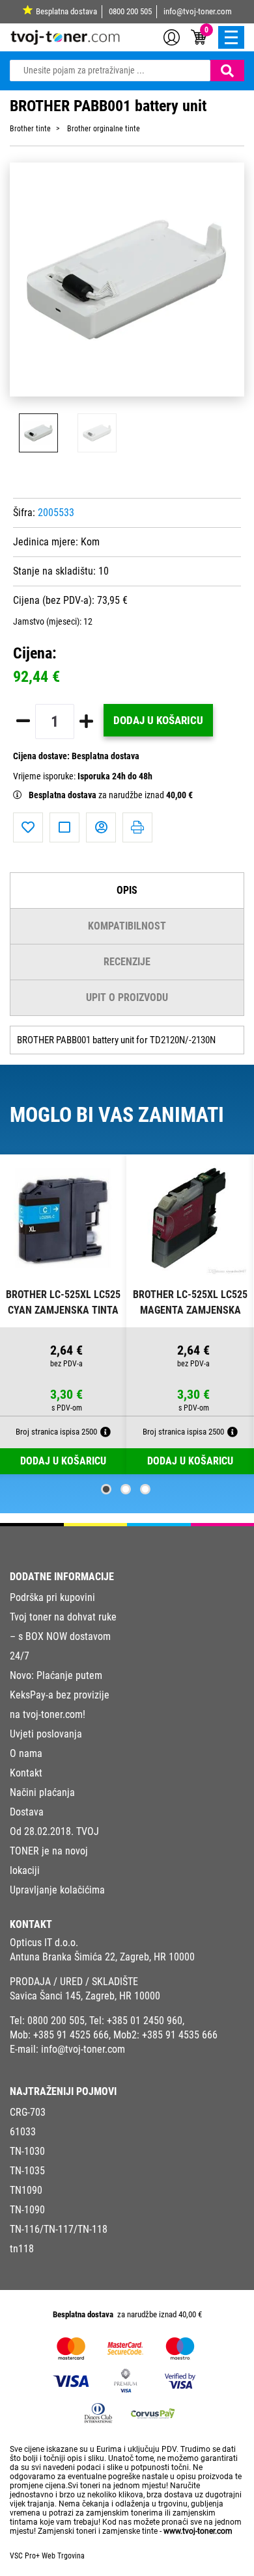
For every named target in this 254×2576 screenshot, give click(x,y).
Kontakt (26, 1773)
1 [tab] (106, 1489)
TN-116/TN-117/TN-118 (59, 2229)
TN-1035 (27, 2171)
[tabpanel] (63, 1315)
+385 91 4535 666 (180, 2035)
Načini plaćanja (42, 1792)
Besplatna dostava (66, 11)
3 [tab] (145, 1489)
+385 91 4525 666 (71, 2035)
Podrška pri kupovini (52, 1597)
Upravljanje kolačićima (57, 1890)
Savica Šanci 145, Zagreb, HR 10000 (85, 1996)
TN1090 (26, 2190)
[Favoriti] (28, 827)
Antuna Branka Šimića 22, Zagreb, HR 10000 (102, 1957)
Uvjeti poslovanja (46, 1734)
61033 (23, 2132)
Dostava (27, 1812)
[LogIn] (172, 36)
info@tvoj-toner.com (198, 11)
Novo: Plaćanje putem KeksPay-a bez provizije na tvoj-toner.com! (60, 1695)
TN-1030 (27, 2151)
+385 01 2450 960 (145, 2021)
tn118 (22, 2249)
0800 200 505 (130, 11)
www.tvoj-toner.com (198, 2531)
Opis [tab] (127, 890)
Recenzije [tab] (127, 962)
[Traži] (227, 71)
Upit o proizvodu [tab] (127, 997)
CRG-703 (28, 2112)
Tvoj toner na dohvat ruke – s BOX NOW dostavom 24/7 (63, 1636)
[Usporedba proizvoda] (64, 827)
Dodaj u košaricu (158, 720)
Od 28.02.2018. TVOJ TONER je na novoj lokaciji (54, 1851)
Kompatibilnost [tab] (127, 926)
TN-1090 (27, 2210)
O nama (26, 1753)
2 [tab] (126, 1489)
